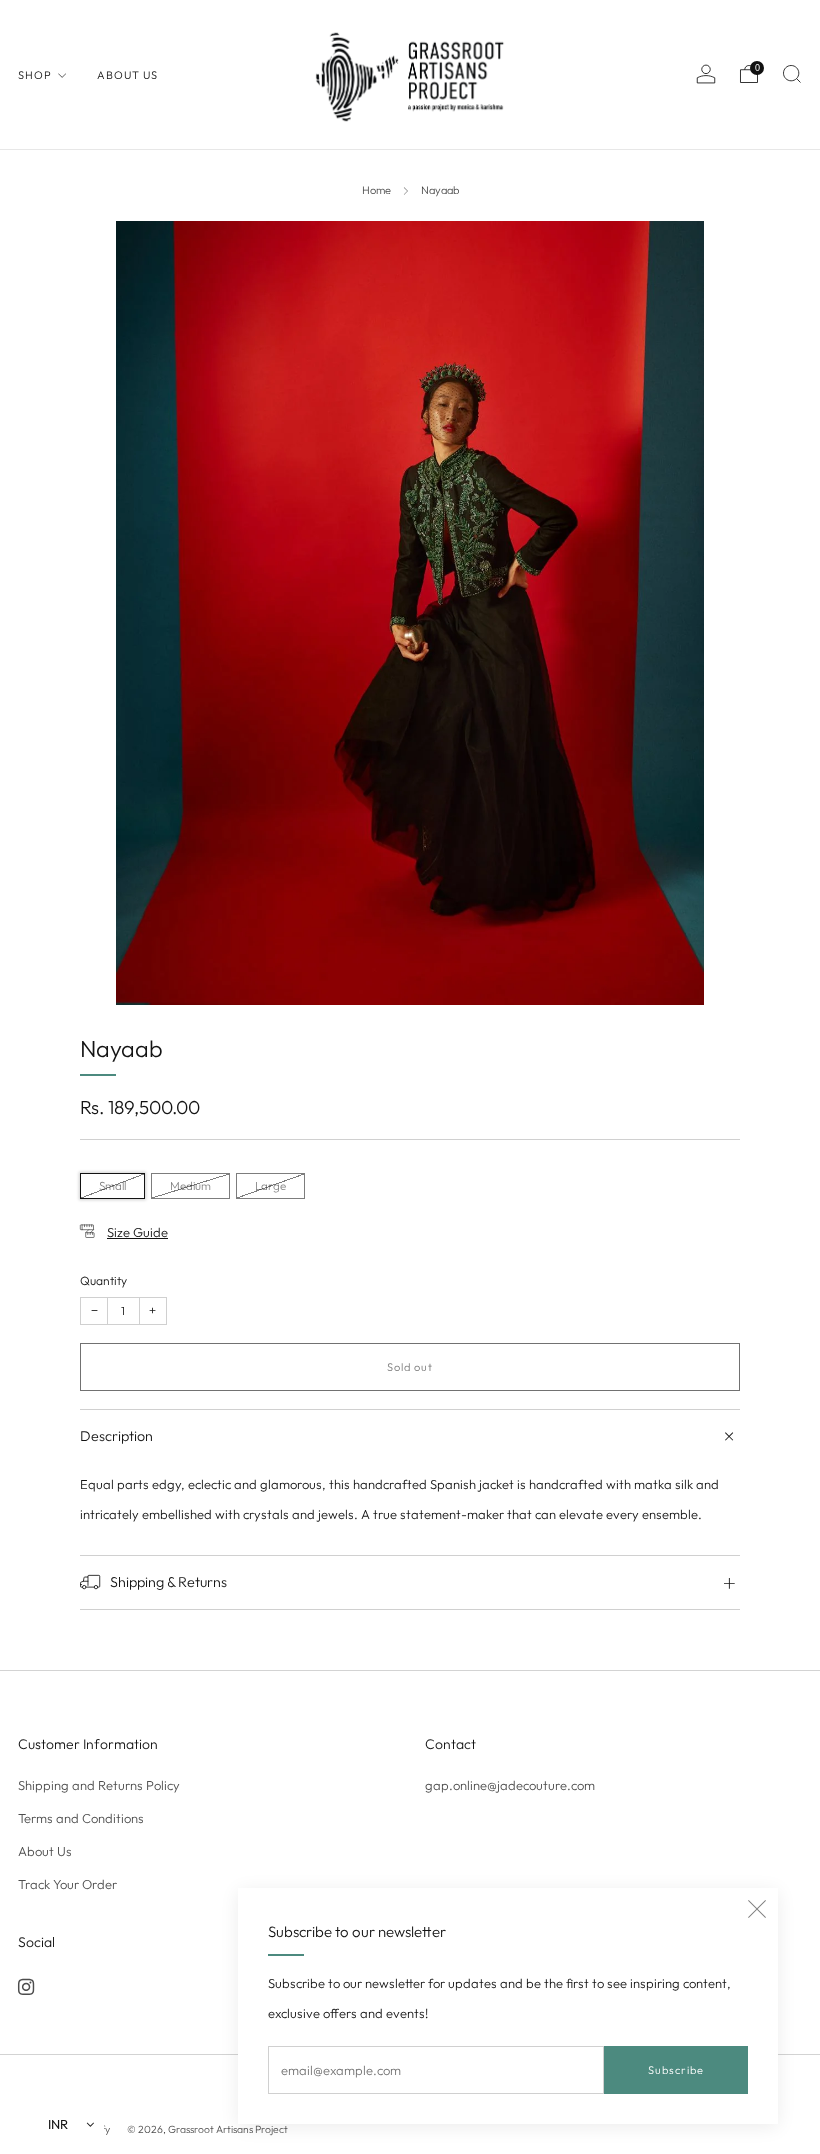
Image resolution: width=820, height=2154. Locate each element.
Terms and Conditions (81, 1818)
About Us (127, 75)
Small (112, 1185)
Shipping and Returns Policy (99, 1785)
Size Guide (137, 1232)
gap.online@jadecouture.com (510, 1785)
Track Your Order (67, 1884)
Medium (190, 1185)
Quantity (103, 1280)
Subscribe (676, 2070)
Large (270, 1185)
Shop (35, 75)
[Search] (792, 74)
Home (376, 190)
